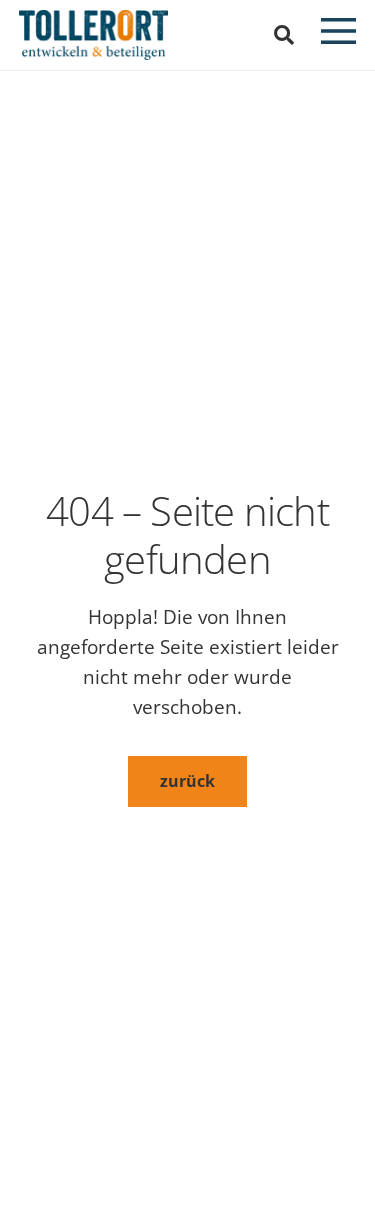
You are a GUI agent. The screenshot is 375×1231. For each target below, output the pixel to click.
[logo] (93, 35)
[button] (284, 35)
